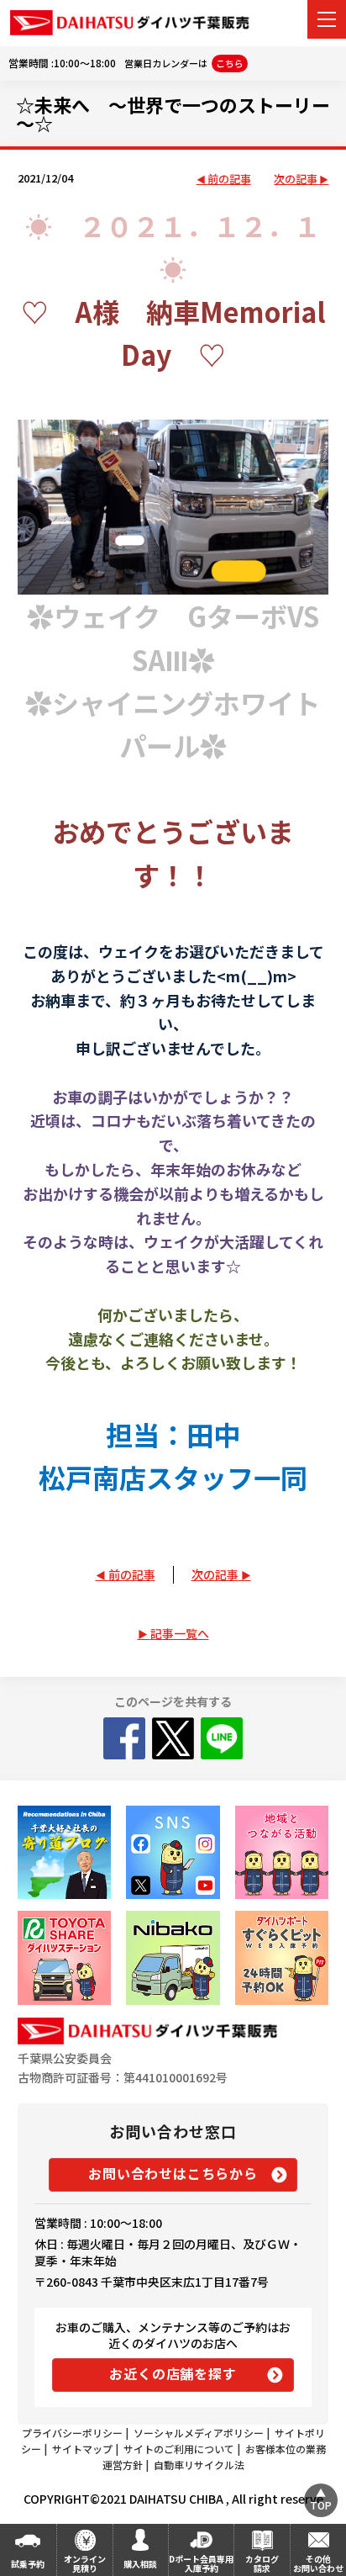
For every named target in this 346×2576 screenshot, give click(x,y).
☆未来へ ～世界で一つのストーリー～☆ (173, 114)
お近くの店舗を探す (173, 2373)
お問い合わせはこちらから (173, 2173)
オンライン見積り (85, 2563)
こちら (230, 63)
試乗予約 (28, 2564)
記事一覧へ (180, 1633)
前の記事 (229, 180)
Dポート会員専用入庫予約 (201, 2563)
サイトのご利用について (179, 2449)
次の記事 (296, 180)
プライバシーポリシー (72, 2433)
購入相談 (140, 2564)
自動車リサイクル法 (199, 2465)
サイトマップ (82, 2449)
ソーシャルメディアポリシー (199, 2433)
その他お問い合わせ (318, 2563)
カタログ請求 (262, 2563)
